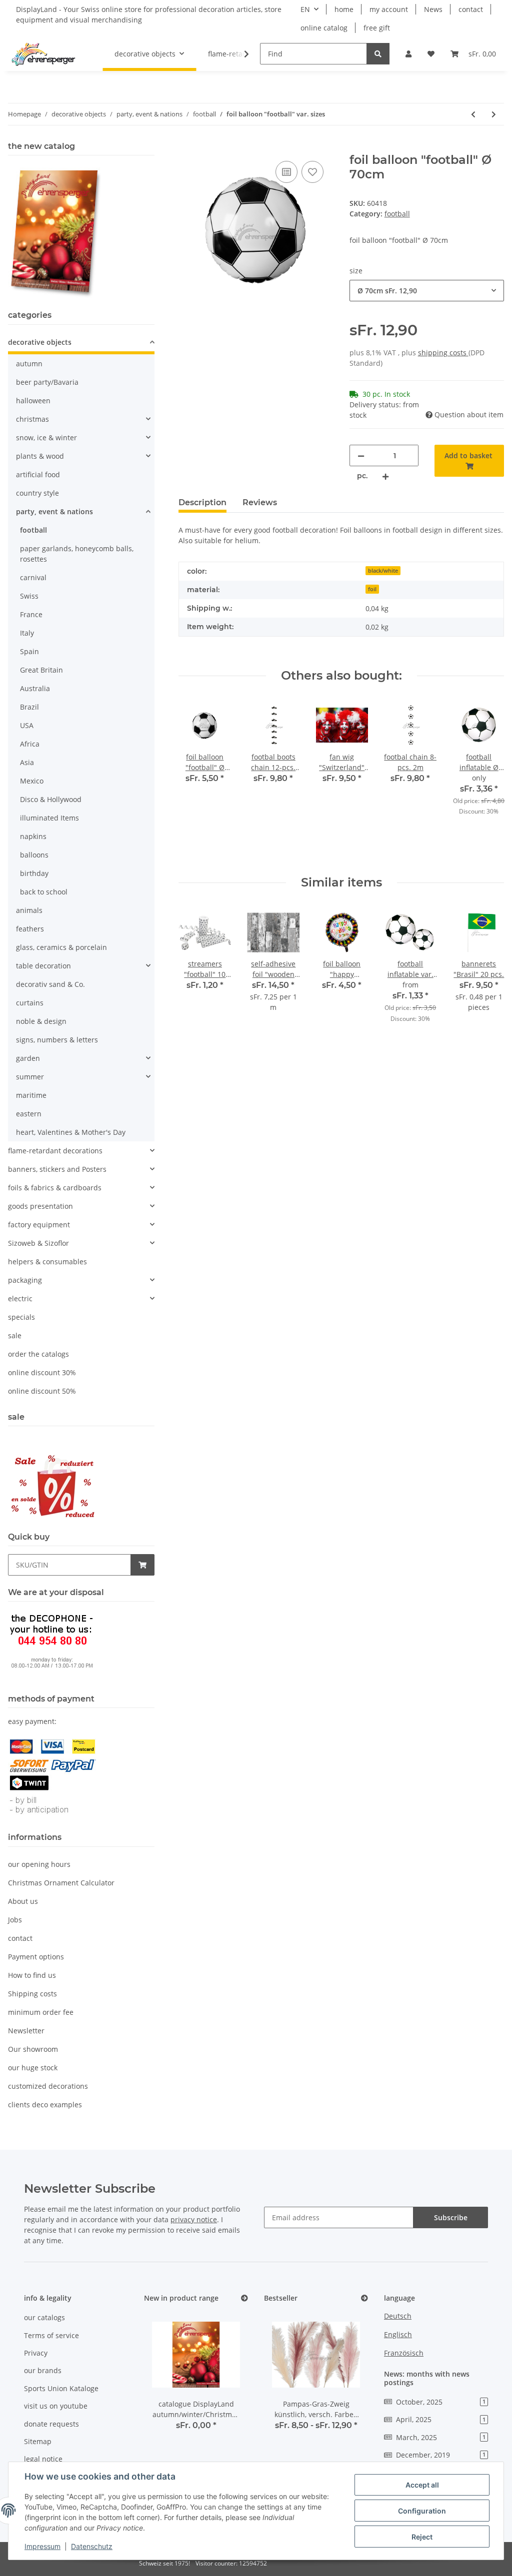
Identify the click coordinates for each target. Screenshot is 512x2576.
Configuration (422, 2511)
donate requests (51, 2424)
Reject (422, 2537)
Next (488, 779)
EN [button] (305, 9)
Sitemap (38, 2441)
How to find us (32, 1975)
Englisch (398, 2334)
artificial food (38, 474)
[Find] (378, 54)
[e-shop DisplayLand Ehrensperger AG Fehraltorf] (43, 54)
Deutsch (398, 2316)
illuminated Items (49, 818)
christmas (32, 419)
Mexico (32, 781)
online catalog (324, 28)
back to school (44, 892)
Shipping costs (32, 1994)
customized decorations (48, 2086)
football (397, 214)
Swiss (29, 596)
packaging (25, 1280)
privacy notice (194, 2219)
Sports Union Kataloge (61, 2388)
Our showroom (33, 2049)
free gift (377, 28)
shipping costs (443, 353)
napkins (33, 836)
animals (29, 910)
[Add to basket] (186, 147)
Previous (195, 779)
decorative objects (40, 342)
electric (20, 1298)
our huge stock (33, 2068)
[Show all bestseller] (364, 2298)
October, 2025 (441, 2402)
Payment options (36, 1957)
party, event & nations (54, 511)
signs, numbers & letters (57, 1040)
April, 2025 (441, 2419)
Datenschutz (92, 2546)
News (433, 9)
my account (389, 9)
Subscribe (451, 2217)
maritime (31, 1095)
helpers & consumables (47, 1262)
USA (27, 725)
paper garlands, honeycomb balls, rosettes (77, 554)
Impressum (42, 2546)
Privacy (36, 2353)
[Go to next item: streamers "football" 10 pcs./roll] (494, 114)
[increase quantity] (385, 476)
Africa (30, 744)
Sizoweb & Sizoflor (38, 1243)
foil (372, 589)
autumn (29, 364)
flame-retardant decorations (55, 1151)
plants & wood (40, 456)
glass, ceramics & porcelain (61, 947)
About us (23, 1901)
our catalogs (44, 2317)
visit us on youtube (56, 2406)
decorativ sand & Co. (50, 984)
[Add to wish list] (312, 172)
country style (37, 493)
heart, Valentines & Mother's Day (71, 1132)
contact (471, 9)
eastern (29, 1114)
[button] (408, 54)
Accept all (422, 2485)
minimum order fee (41, 2012)
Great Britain (41, 670)
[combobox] (427, 291)
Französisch (404, 2353)
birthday (34, 873)
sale (15, 1335)
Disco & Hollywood (51, 799)
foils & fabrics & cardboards (55, 1188)
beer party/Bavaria (47, 382)
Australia (35, 688)
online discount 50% (42, 1391)
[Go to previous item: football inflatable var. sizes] (473, 114)
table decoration (43, 966)
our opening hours (39, 1864)
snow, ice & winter (46, 437)
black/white (383, 571)
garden (28, 1058)
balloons (34, 855)
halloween (33, 401)
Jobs (15, 1920)
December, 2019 (441, 2455)
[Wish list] (431, 54)
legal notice (43, 2459)
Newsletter (26, 2031)
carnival (33, 577)
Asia (27, 762)
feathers (30, 929)
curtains (30, 1003)
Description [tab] (202, 502)
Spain (29, 651)
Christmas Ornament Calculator (61, 1883)
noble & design (41, 1021)
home (344, 9)
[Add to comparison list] (286, 172)
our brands (43, 2370)
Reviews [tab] (260, 502)
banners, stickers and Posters (57, 1169)
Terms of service (51, 2335)
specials (21, 1317)
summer (30, 1077)
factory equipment (39, 1225)
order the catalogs (38, 1354)
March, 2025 (441, 2437)
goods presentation (40, 1206)
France (31, 614)
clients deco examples (45, 2105)
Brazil (29, 707)
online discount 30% (42, 1372)
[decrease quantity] (361, 455)
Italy (27, 633)
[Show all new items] (244, 2298)
